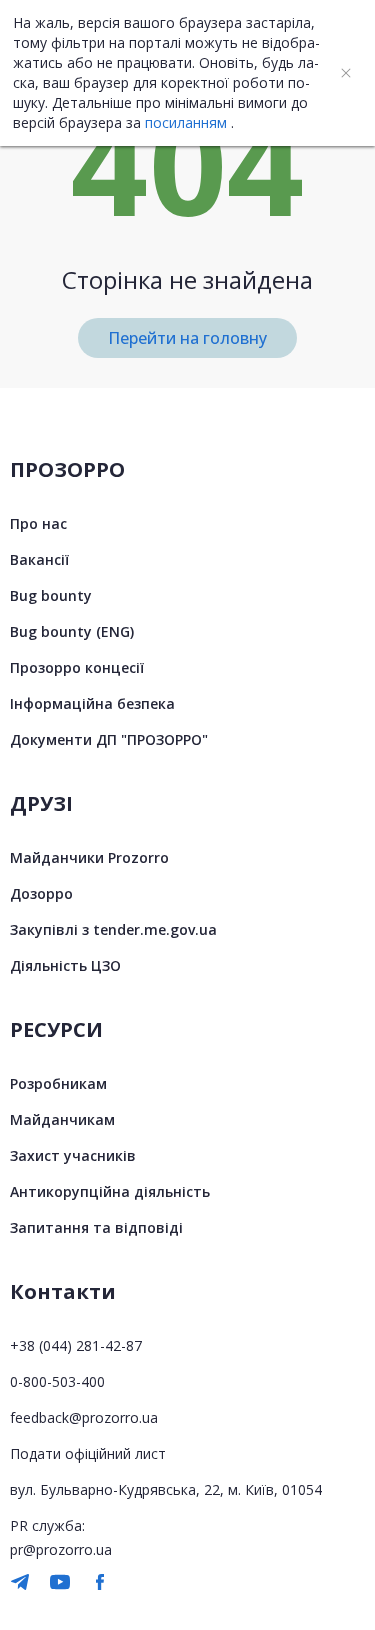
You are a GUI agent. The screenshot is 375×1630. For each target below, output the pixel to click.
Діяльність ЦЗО (65, 965)
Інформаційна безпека (92, 703)
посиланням (186, 122)
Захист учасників (73, 1155)
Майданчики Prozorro (89, 857)
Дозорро (41, 893)
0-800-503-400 (57, 1381)
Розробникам (58, 1083)
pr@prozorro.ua (61, 1549)
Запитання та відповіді (96, 1227)
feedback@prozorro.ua (84, 1417)
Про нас (38, 523)
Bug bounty (51, 595)
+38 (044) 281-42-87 (76, 1345)
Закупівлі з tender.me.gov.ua (113, 929)
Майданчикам (62, 1119)
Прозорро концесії (77, 667)
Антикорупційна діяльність (110, 1191)
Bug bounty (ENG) (72, 631)
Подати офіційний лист (88, 1453)
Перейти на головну (187, 338)
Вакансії (39, 559)
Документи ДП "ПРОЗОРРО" (109, 739)
